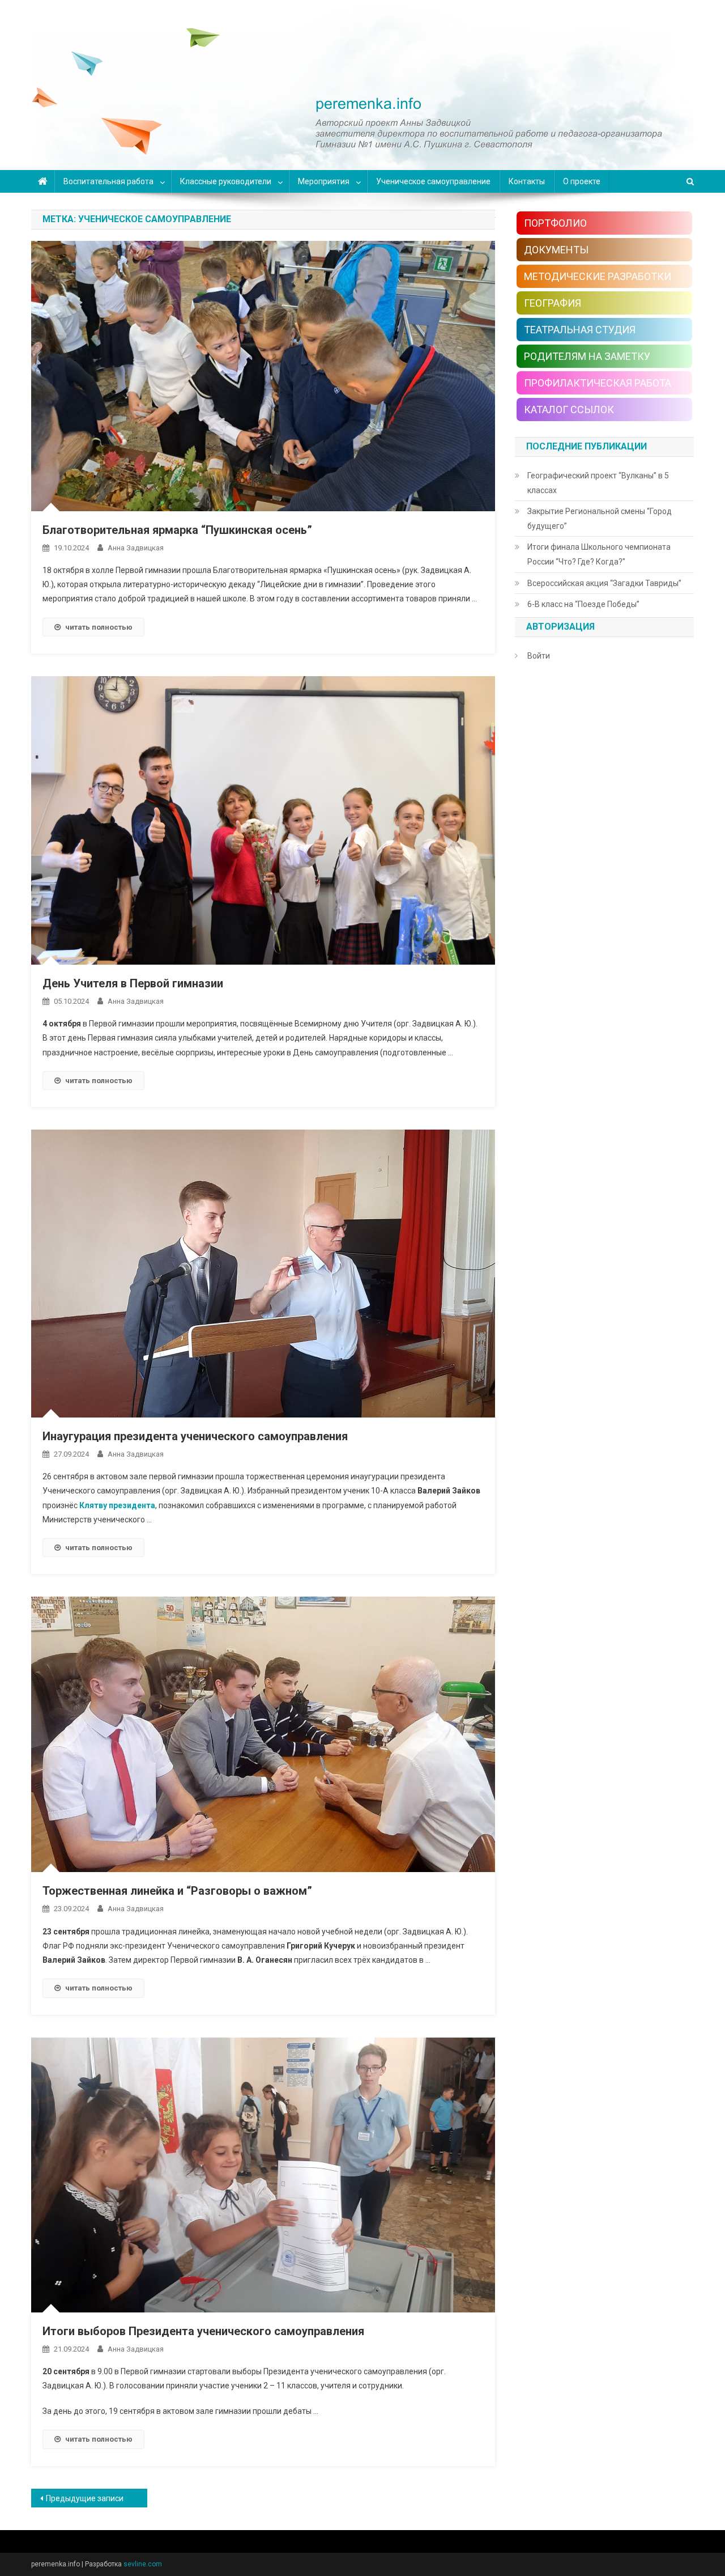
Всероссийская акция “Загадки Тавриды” (604, 583)
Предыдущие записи (85, 2498)
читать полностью (99, 627)
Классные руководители (226, 181)
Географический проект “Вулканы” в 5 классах (598, 483)
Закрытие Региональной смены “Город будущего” (600, 519)
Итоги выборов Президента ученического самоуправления (203, 2331)
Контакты (527, 181)
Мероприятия (324, 181)
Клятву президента (117, 1505)
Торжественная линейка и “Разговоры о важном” (177, 1891)
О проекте (582, 181)
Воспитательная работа (108, 181)
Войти (539, 656)
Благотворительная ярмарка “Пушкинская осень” (177, 530)
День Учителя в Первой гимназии (133, 983)
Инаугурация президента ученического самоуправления (195, 1436)
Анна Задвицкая (136, 548)
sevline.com (143, 2564)
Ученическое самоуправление (433, 181)
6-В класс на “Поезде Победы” (583, 604)
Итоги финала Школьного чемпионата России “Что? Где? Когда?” (599, 554)
